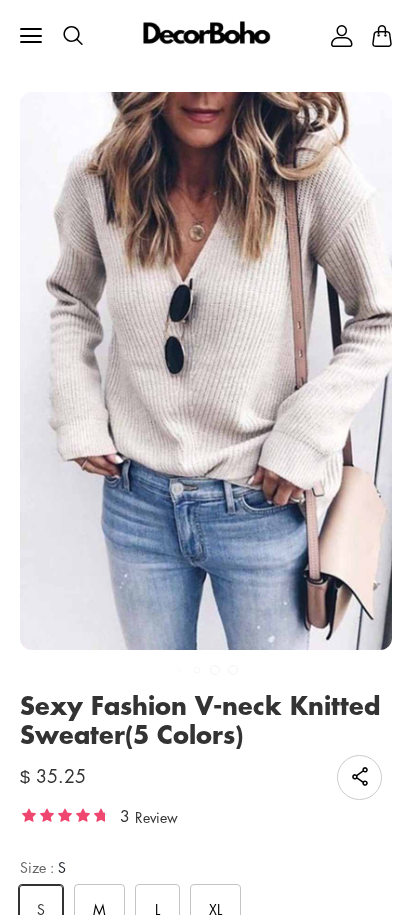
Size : (43, 867)
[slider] (65, 814)
